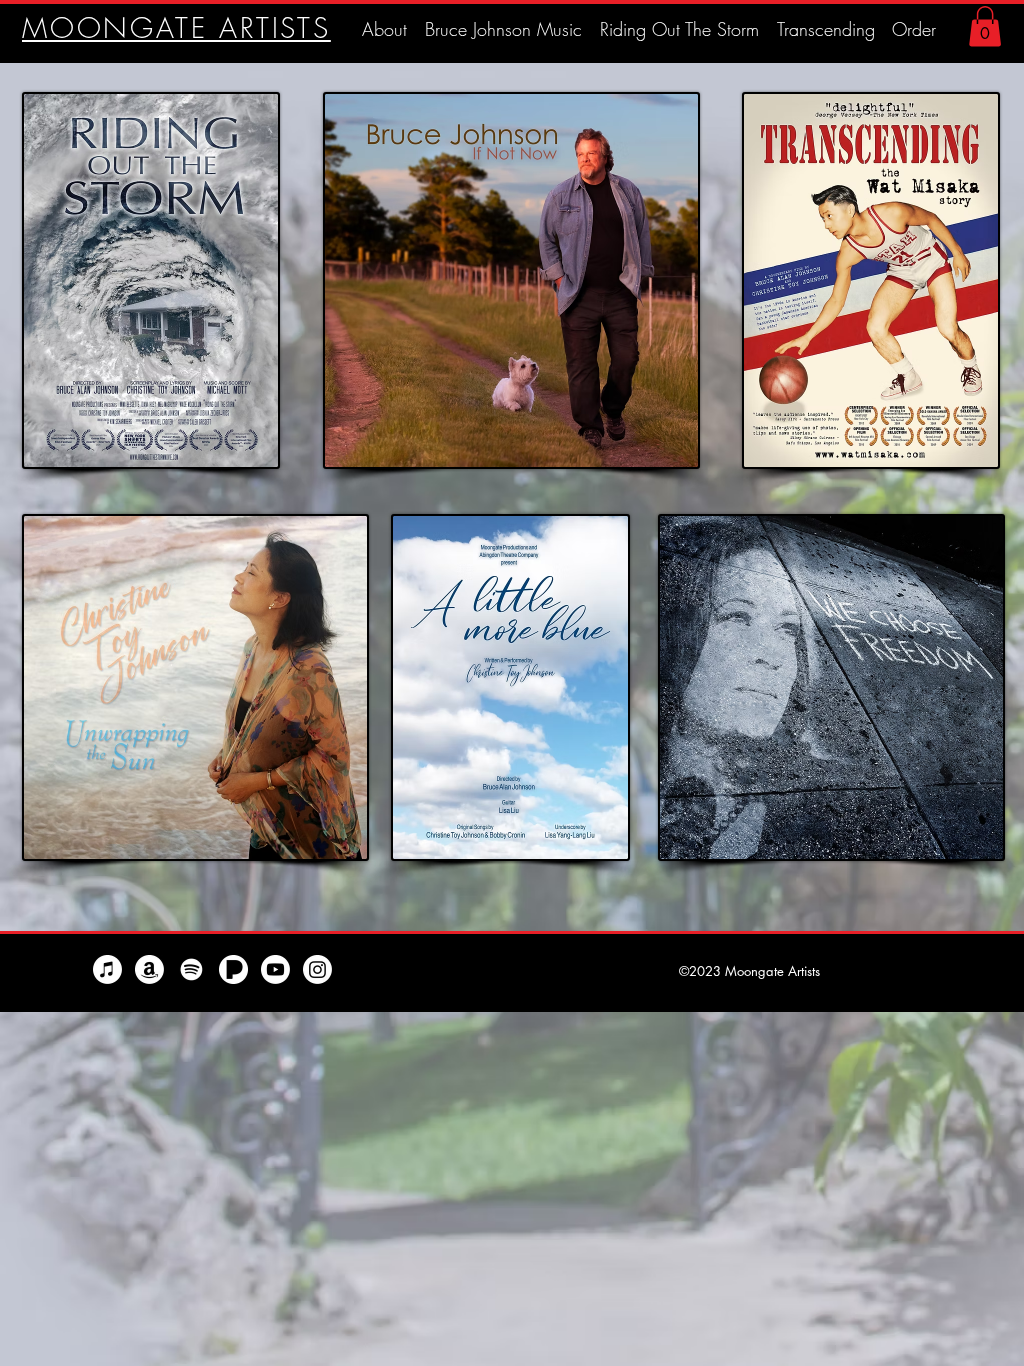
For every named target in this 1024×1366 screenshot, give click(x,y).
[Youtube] (275, 969)
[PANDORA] (233, 969)
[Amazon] (149, 969)
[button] (985, 26)
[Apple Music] (107, 969)
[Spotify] (191, 969)
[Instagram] (317, 969)
